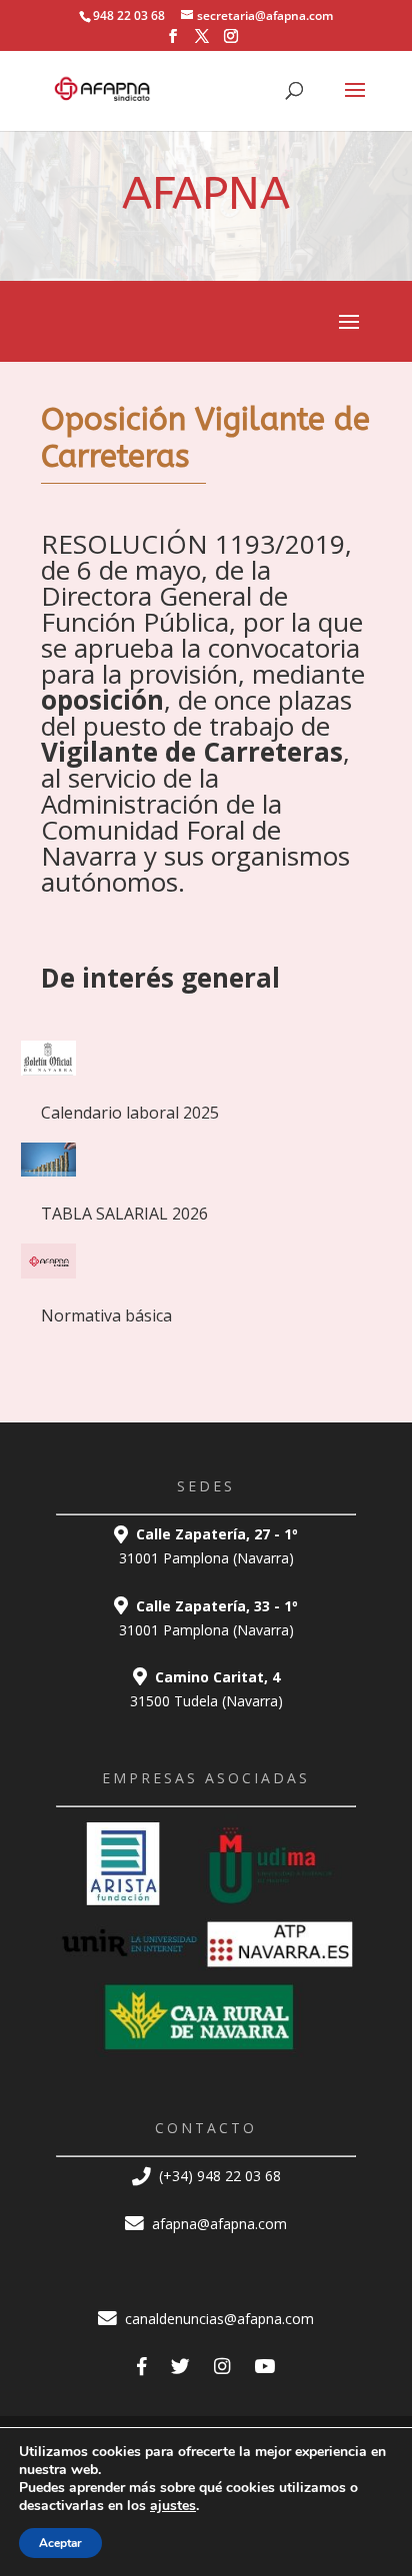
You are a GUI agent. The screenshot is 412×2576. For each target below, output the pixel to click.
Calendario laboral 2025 (130, 1113)
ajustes (173, 2506)
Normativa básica (106, 1315)
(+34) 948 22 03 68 (218, 2176)
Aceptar (60, 2543)
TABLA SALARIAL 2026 (124, 1214)
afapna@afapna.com (217, 2224)
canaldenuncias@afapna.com (217, 2319)
